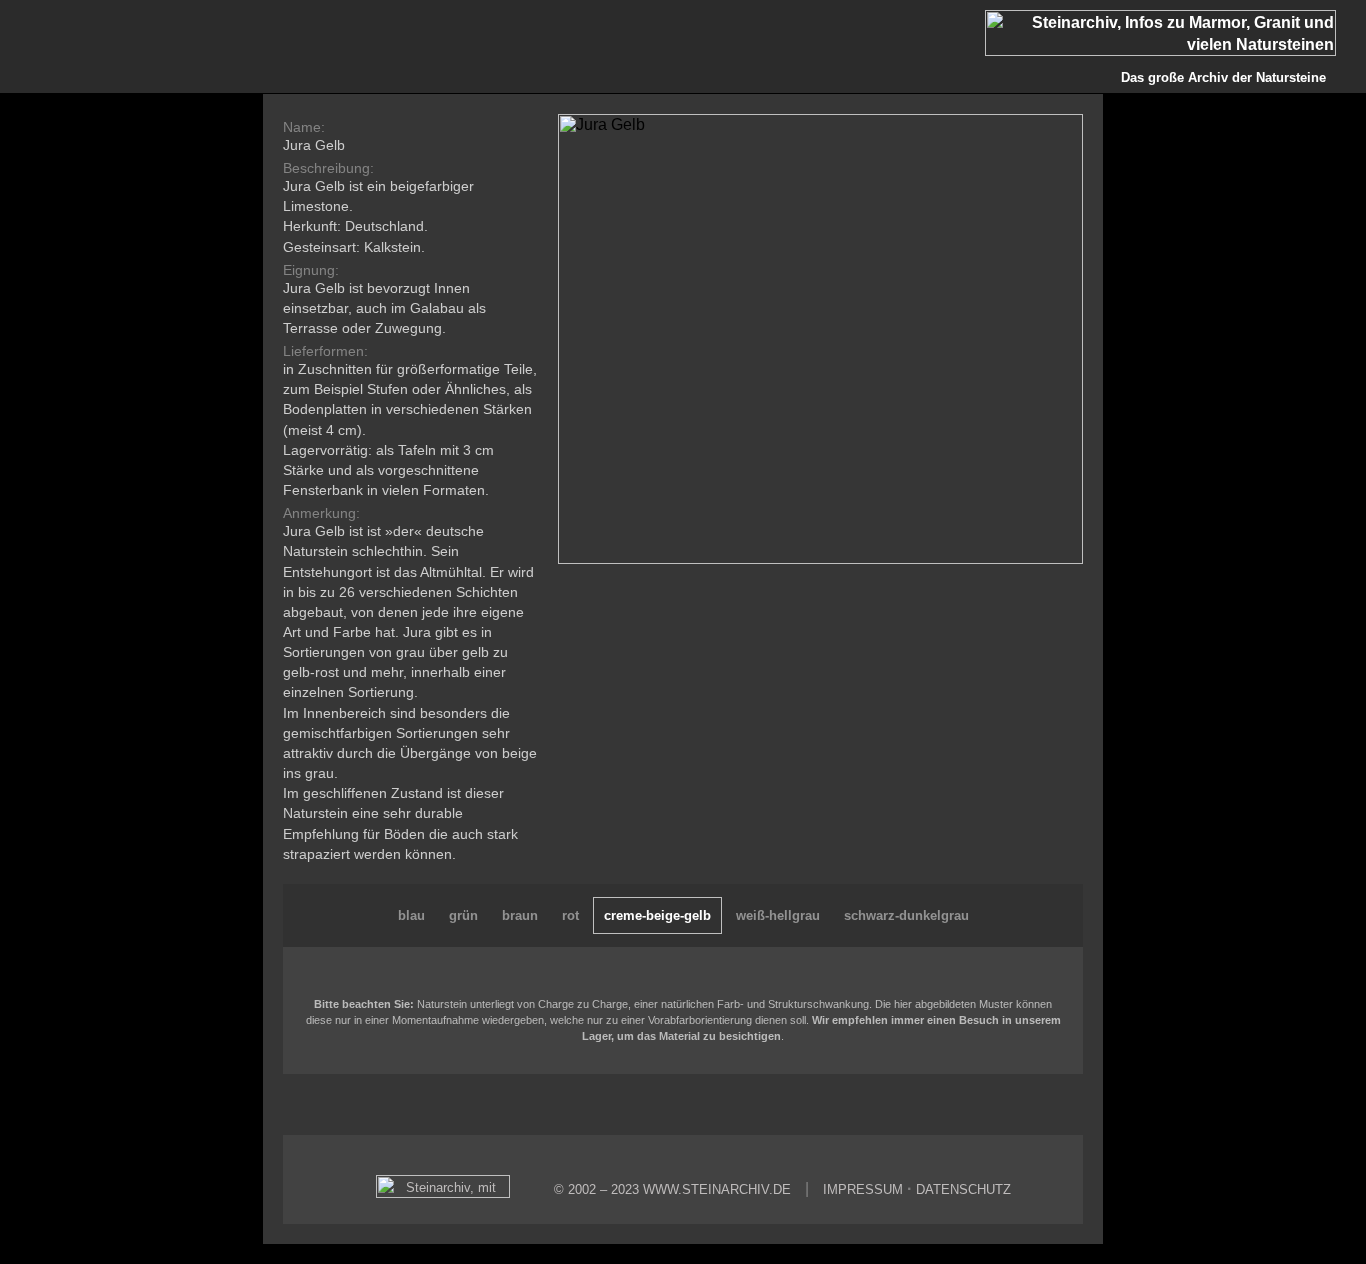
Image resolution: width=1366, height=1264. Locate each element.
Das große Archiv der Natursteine (1223, 77)
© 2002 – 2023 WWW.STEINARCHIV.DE (672, 1189)
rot (570, 915)
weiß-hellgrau (778, 915)
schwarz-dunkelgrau (906, 915)
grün (463, 915)
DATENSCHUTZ (963, 1189)
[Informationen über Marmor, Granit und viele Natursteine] (1175, 50)
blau (411, 915)
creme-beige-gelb (657, 915)
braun (520, 915)
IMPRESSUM (863, 1189)
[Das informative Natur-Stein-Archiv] (448, 1193)
